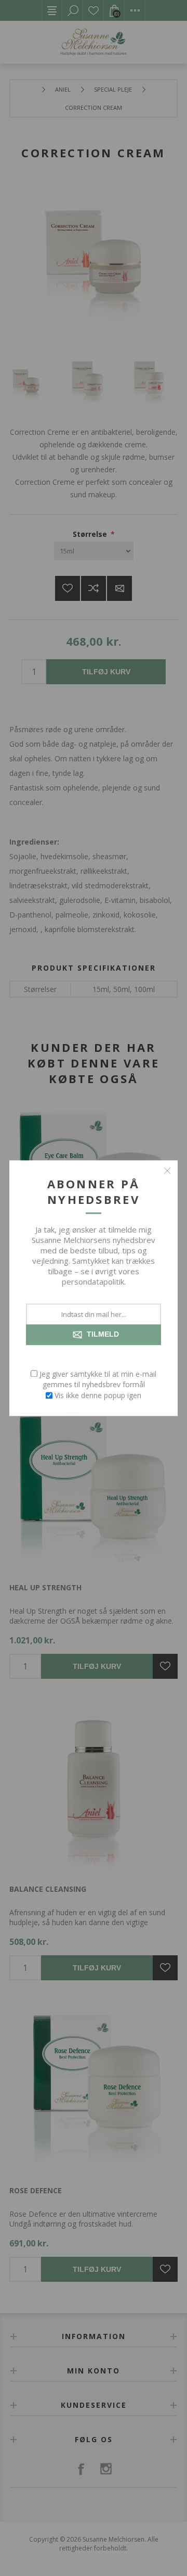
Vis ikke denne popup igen (98, 1395)
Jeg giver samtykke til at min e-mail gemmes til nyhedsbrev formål (98, 1379)
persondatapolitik (93, 1281)
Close (167, 1171)
